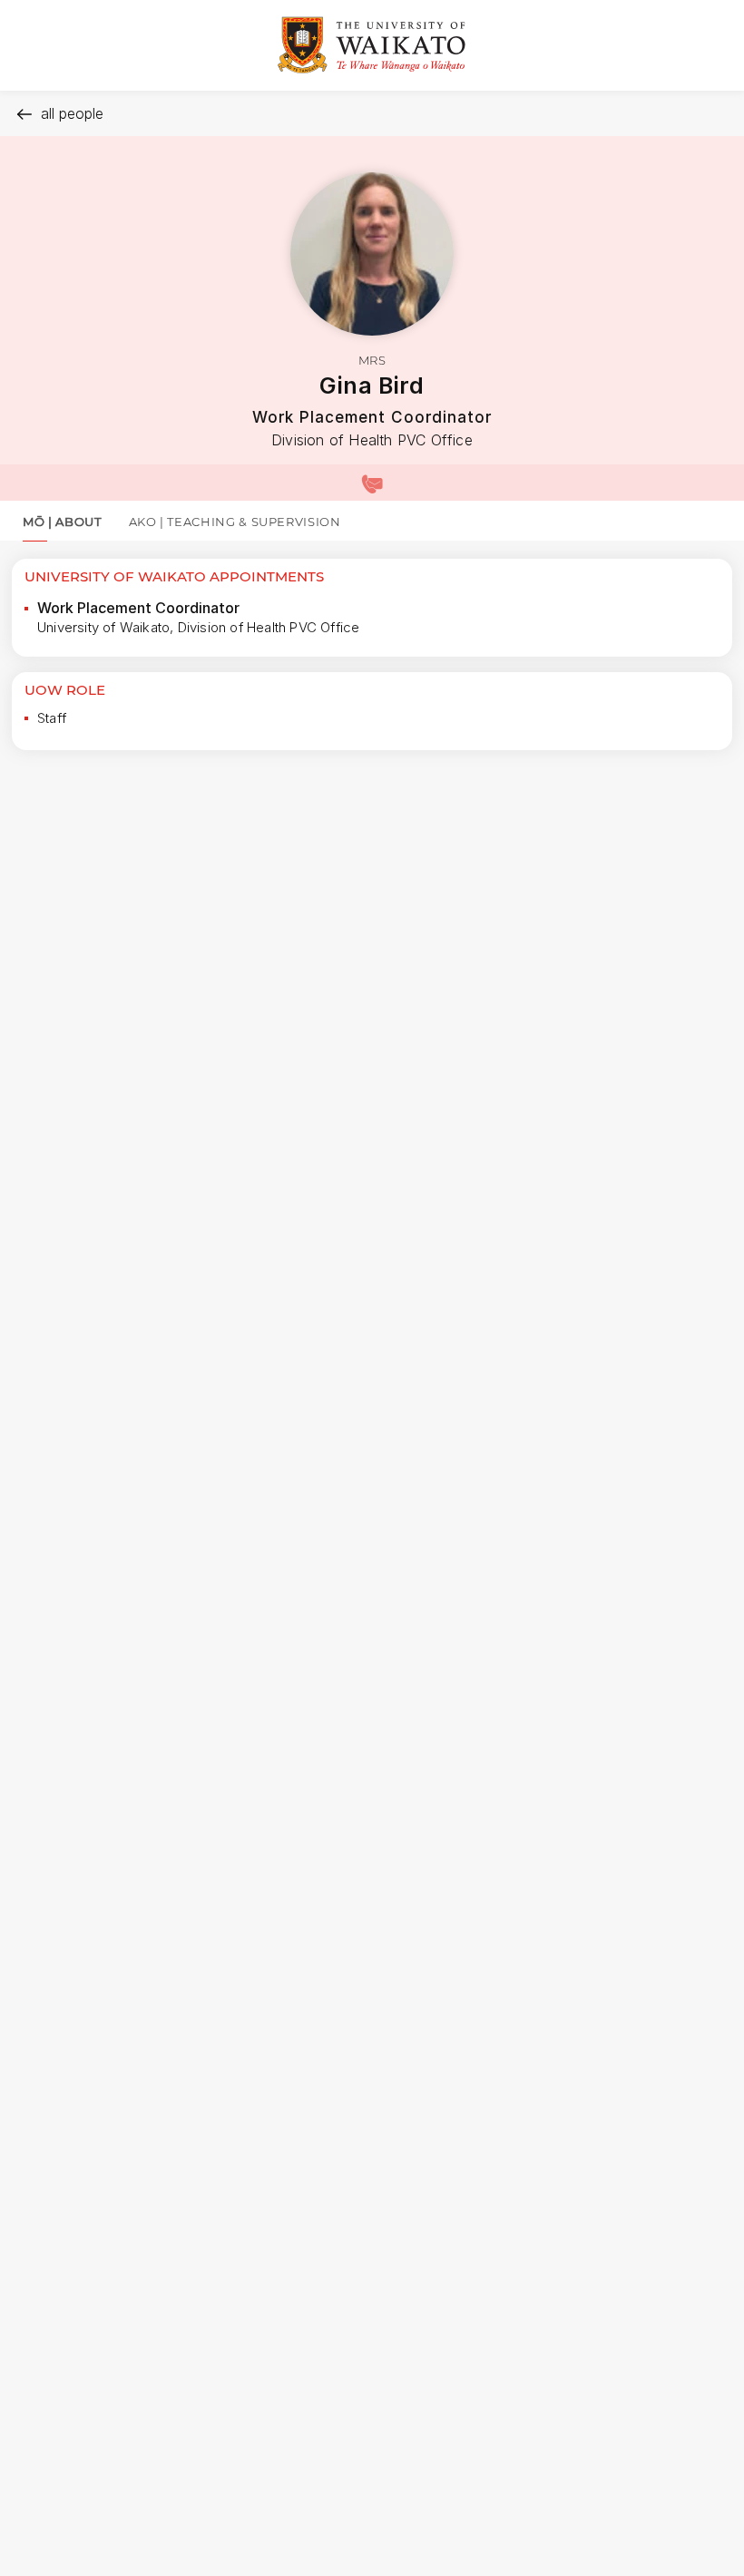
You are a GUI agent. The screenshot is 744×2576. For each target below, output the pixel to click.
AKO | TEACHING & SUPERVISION (235, 522)
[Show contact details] (372, 483)
